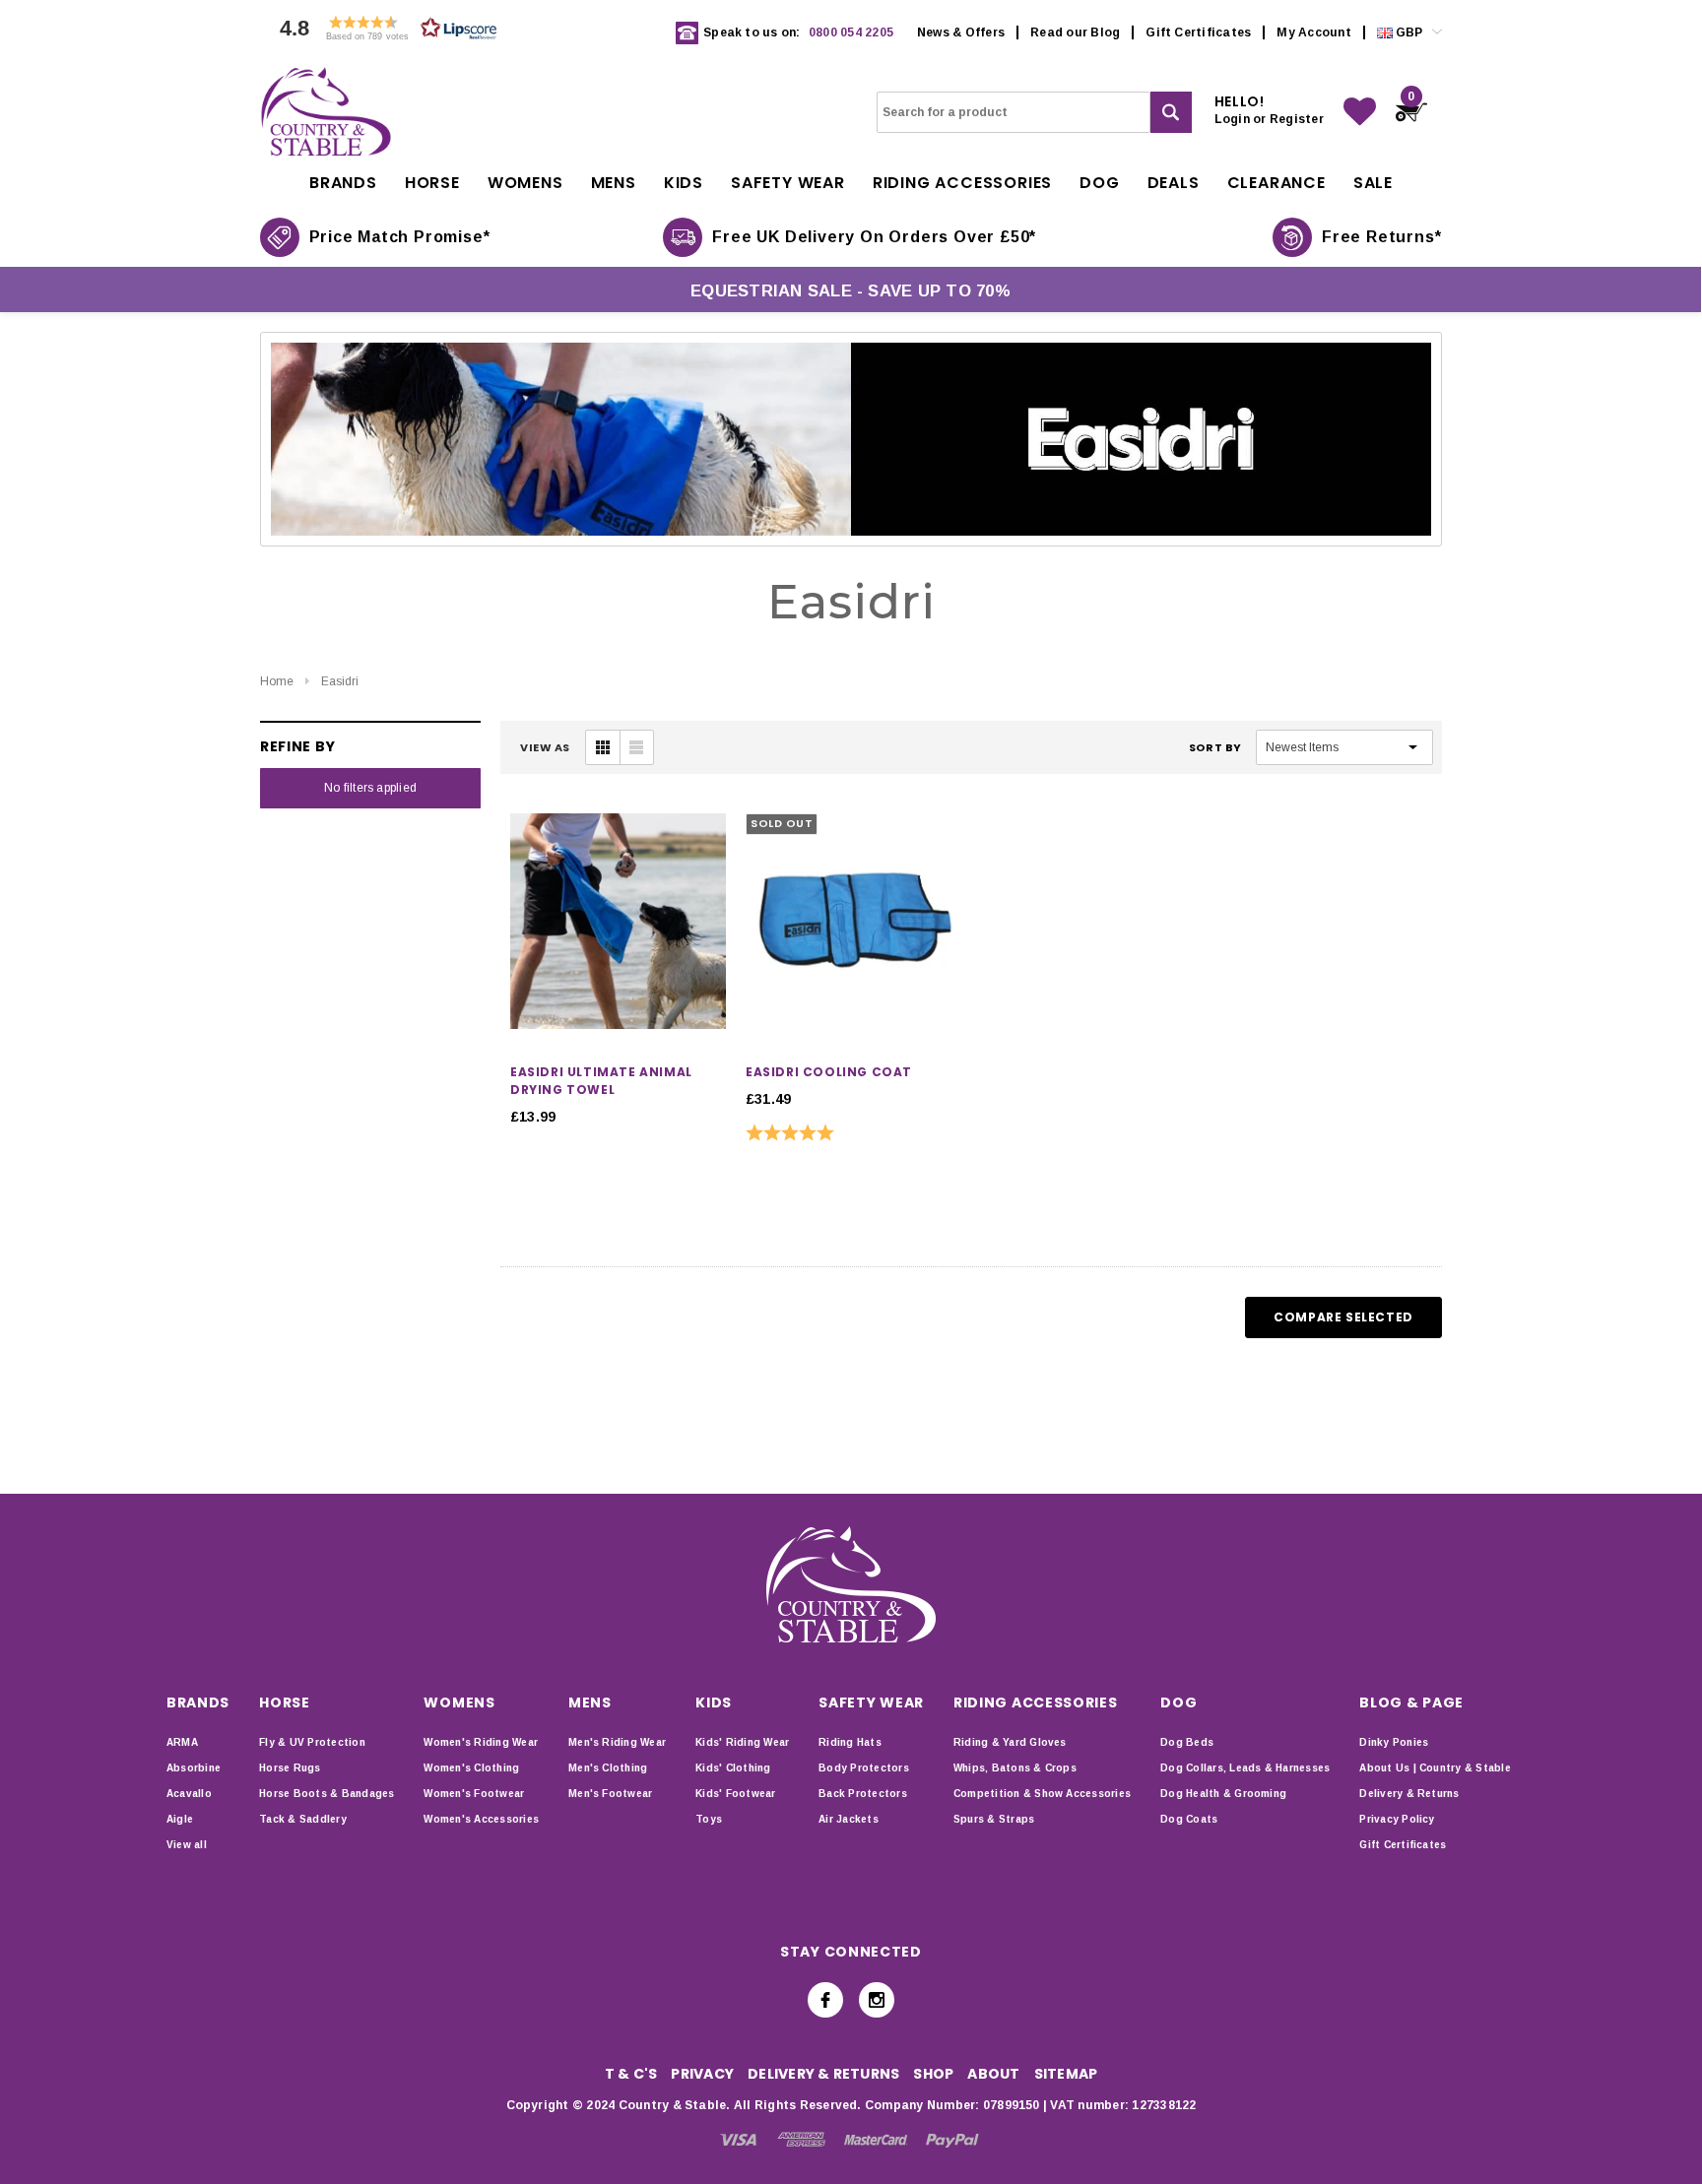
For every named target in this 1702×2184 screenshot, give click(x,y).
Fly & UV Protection (312, 1742)
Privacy (702, 2074)
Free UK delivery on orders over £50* (874, 237)
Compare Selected (1343, 1317)
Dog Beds (1187, 1742)
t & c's (631, 2074)
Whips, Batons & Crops (1015, 1768)
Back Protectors (863, 1794)
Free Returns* (1381, 237)
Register (1297, 119)
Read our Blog (1075, 32)
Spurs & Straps (994, 1819)
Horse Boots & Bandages (327, 1794)
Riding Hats (850, 1742)
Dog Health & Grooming (1223, 1794)
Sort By (1215, 747)
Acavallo (189, 1794)
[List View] (636, 747)
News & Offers (961, 32)
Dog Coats (1189, 1819)
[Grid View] (603, 747)
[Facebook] (825, 2000)
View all (187, 1845)
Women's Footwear (474, 1794)
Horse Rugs (290, 1768)
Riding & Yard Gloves (1010, 1742)
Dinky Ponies (1394, 1742)
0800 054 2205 (851, 32)
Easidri (340, 681)
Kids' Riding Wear (742, 1742)
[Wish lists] (1360, 112)
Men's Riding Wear (617, 1742)
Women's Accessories (481, 1819)
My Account (1313, 32)
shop (933, 2074)
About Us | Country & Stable (1435, 1768)
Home (277, 681)
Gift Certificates (1198, 32)
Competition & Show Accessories (1042, 1794)
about (993, 2074)
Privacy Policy (1397, 1819)
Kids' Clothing (733, 1768)
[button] (383, 33)
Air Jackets (849, 1819)
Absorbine (194, 1768)
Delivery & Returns (1409, 1794)
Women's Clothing (471, 1768)
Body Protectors (864, 1768)
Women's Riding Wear (481, 1742)
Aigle (180, 1819)
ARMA (182, 1742)
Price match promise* (400, 237)
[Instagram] (877, 2000)
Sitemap (1066, 2074)
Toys (709, 1819)
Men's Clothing (608, 1768)
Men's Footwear (610, 1794)
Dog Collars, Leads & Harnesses (1245, 1768)
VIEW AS (545, 747)
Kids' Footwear (735, 1794)
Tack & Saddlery (303, 1819)
